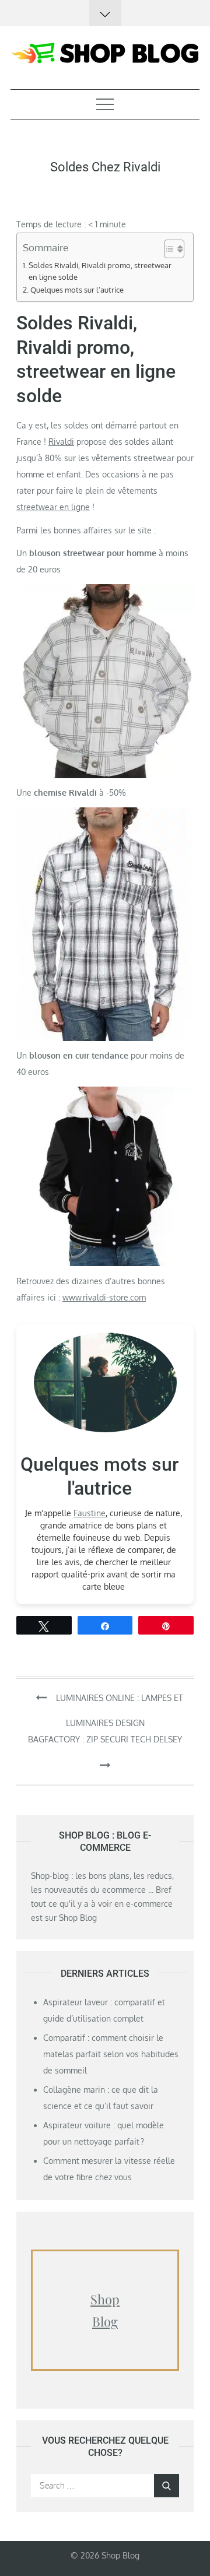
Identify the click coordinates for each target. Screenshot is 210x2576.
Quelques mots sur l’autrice (77, 290)
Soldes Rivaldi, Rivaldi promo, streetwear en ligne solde (100, 271)
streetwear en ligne (53, 507)
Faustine (90, 1513)
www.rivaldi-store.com (104, 1297)
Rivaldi (61, 442)
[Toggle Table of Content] (168, 249)
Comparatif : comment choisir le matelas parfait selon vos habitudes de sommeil (111, 2054)
